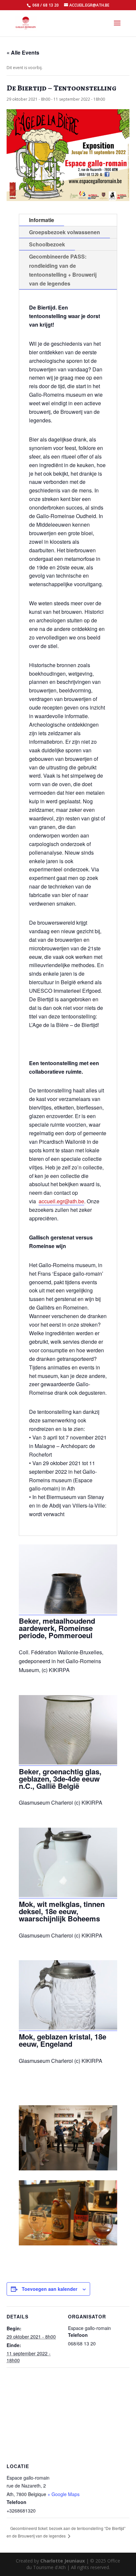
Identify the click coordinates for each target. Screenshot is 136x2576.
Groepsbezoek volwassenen (65, 232)
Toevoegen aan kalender (50, 2289)
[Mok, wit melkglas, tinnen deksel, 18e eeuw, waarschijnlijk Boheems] (68, 1895)
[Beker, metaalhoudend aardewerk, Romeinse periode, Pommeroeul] (68, 1612)
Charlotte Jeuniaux (63, 2561)
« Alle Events (23, 52)
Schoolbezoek (47, 244)
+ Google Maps (64, 2494)
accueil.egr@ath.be (61, 1201)
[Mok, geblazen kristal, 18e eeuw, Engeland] (68, 2028)
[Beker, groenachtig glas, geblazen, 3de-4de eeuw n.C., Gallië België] (68, 1763)
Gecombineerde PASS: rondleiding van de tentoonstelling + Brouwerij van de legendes (63, 270)
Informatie (42, 220)
